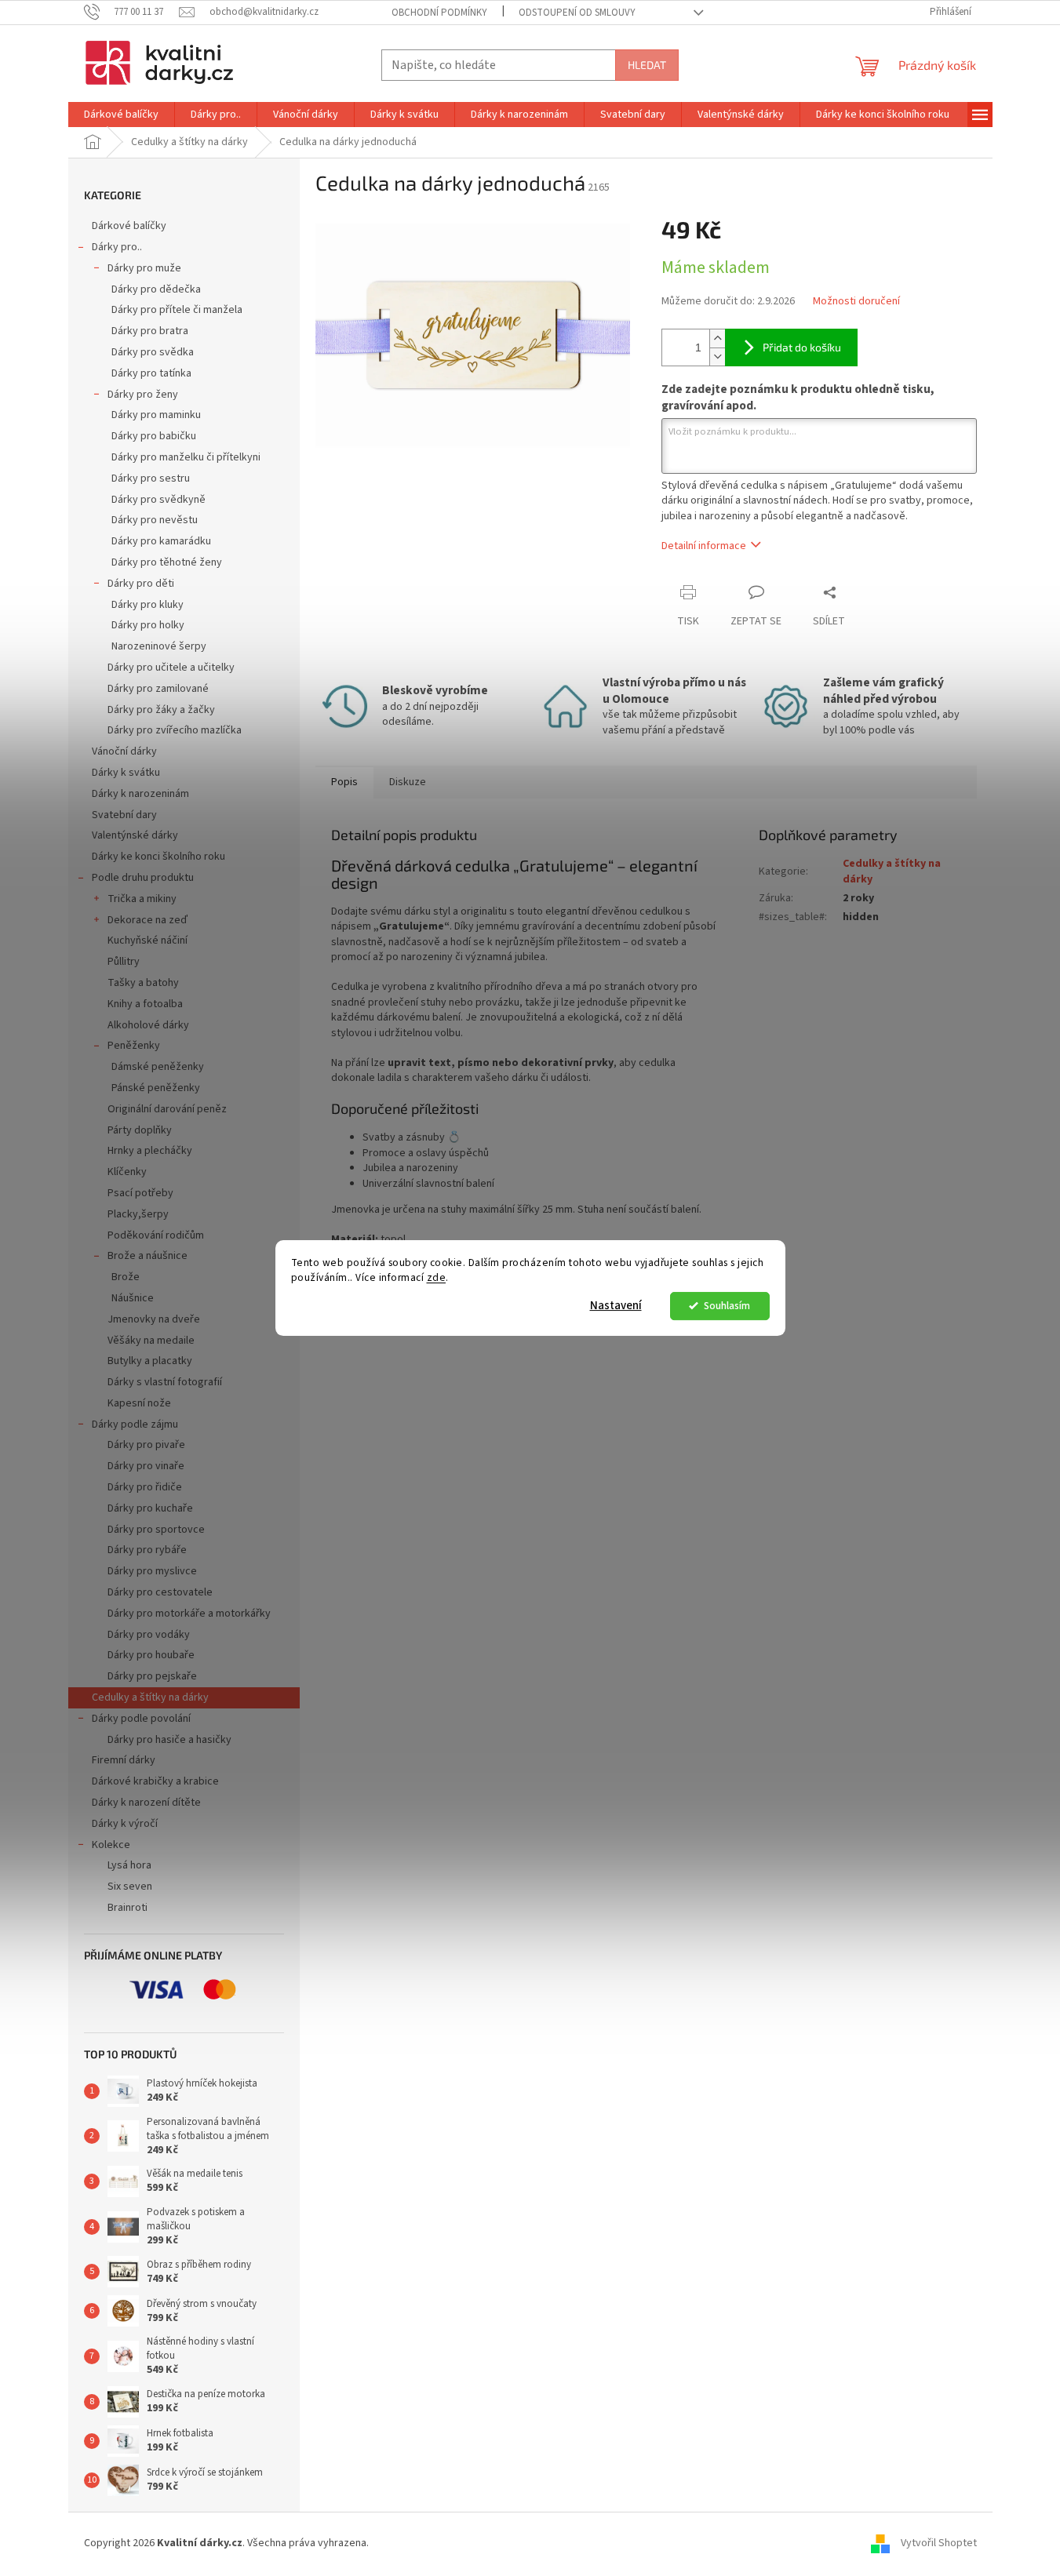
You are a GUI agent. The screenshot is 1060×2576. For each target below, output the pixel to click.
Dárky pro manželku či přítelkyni (186, 457)
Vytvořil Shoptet (939, 2544)
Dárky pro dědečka (156, 289)
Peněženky (134, 1046)
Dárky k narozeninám (140, 794)
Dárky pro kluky (148, 605)
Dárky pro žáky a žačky (161, 710)
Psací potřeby (140, 1193)
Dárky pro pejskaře (152, 1676)
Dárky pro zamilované (158, 689)
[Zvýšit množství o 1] (717, 338)
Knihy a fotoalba (145, 1004)
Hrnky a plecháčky (150, 1151)
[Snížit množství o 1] (717, 357)
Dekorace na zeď (148, 920)
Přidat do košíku (802, 347)
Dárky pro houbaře (151, 1655)
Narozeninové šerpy (159, 646)
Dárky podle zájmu (135, 1424)
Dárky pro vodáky (149, 1635)
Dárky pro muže (144, 268)
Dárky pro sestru (151, 478)
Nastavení (616, 1306)
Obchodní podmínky (439, 13)
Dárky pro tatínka (151, 373)
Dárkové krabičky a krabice (155, 1781)
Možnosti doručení (856, 302)
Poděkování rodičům (156, 1235)
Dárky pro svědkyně (158, 500)
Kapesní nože (139, 1403)
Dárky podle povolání (141, 1719)
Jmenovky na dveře (154, 1319)
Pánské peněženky (156, 1088)
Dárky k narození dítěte (146, 1803)
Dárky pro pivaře (146, 1445)
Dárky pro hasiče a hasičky (169, 1740)
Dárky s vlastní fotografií (165, 1382)
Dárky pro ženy (143, 395)
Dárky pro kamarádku (161, 541)
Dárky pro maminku (156, 415)
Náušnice (133, 1298)
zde (437, 1277)
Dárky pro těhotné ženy (167, 562)
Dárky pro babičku (154, 436)
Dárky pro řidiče (145, 1487)
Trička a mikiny (142, 899)
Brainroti (127, 1908)
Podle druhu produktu (143, 878)
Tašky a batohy (143, 983)
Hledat (647, 65)
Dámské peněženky (158, 1067)
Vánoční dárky (124, 751)
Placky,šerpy (138, 1214)
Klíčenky (127, 1172)
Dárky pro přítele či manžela (177, 310)
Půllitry (124, 962)
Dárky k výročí (125, 1824)
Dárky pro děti (141, 584)
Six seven (130, 1887)
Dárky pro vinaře (146, 1466)
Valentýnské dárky (135, 835)
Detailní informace (704, 546)
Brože (126, 1277)
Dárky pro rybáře (147, 1550)
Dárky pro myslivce (152, 1571)
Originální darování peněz (167, 1109)
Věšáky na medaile (151, 1341)
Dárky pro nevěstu (155, 520)
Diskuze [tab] (408, 782)
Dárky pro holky (148, 625)
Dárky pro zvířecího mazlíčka (175, 730)
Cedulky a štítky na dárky (150, 1697)
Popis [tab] (344, 782)
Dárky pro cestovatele (160, 1592)
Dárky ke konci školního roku (158, 857)
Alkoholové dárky (148, 1025)
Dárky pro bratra (150, 331)
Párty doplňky (140, 1130)
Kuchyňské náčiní (148, 941)
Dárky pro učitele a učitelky (171, 668)
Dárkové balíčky (129, 226)
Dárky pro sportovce (156, 1530)
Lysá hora (129, 1865)
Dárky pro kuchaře (150, 1508)
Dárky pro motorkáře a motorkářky (189, 1614)
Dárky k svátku (126, 773)
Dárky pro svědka (153, 352)
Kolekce (111, 1845)
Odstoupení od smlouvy (577, 13)
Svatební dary (124, 815)
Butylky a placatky (150, 1361)
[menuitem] (121, 115)
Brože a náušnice (148, 1256)
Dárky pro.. (117, 247)
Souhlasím (727, 1306)
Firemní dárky (124, 1760)
